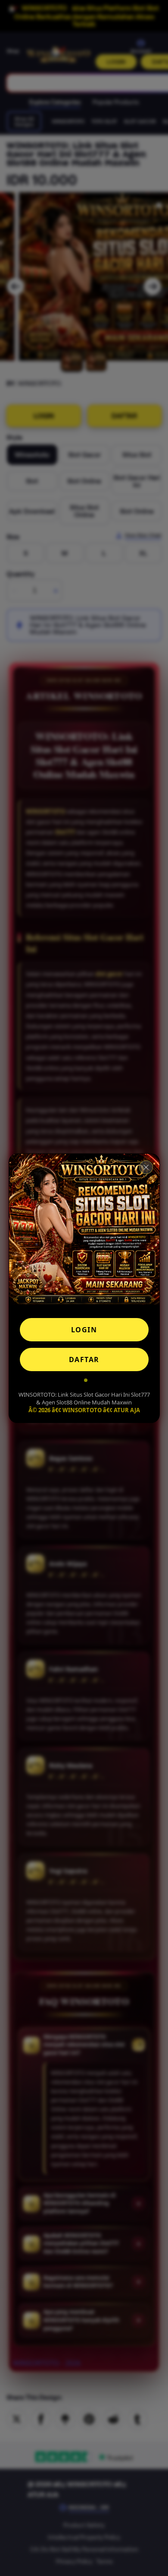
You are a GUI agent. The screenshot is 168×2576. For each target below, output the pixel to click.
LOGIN (84, 1330)
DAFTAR (84, 1359)
